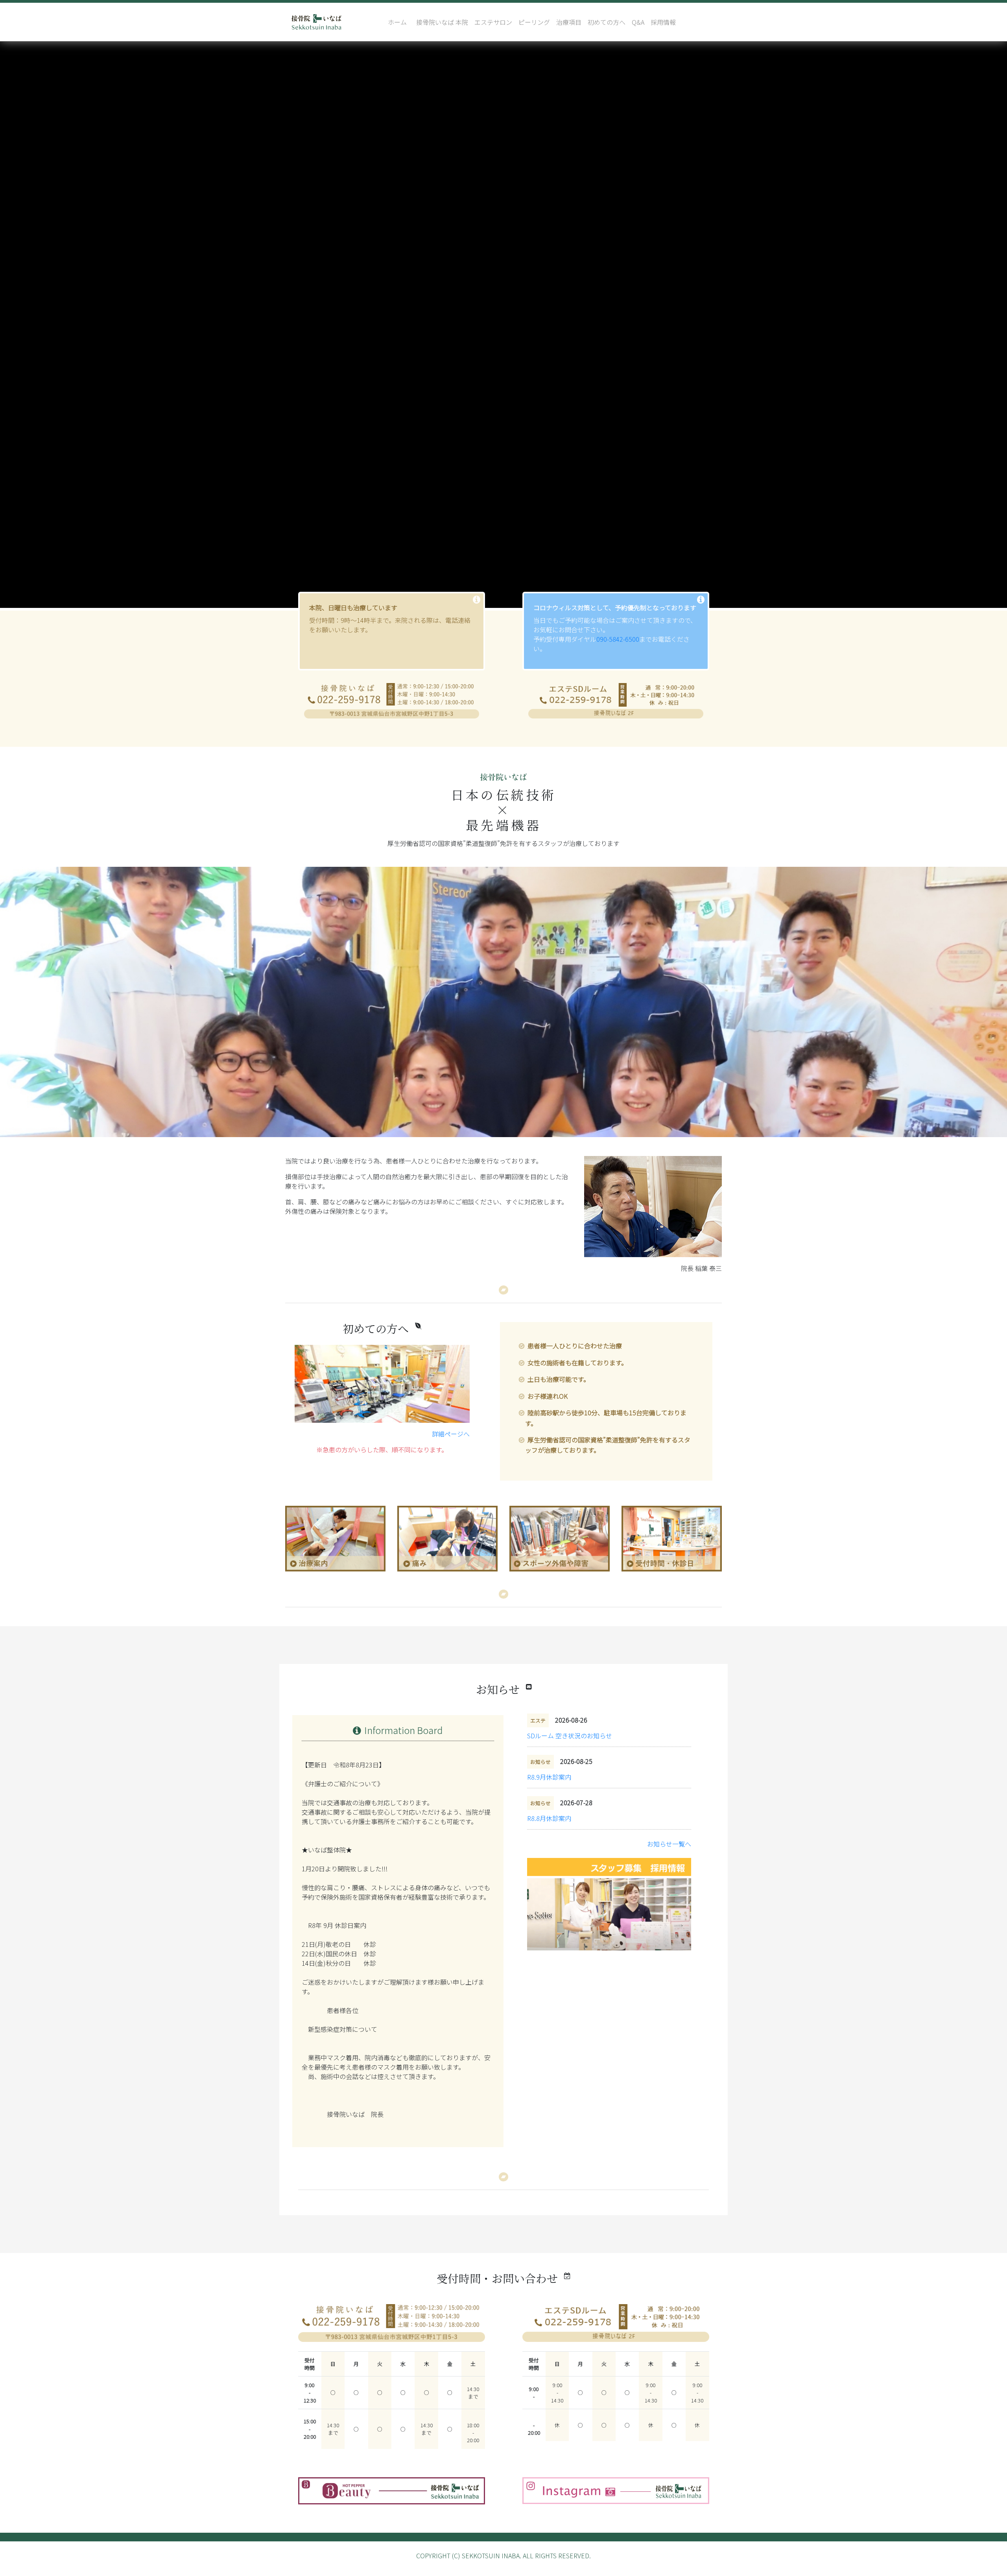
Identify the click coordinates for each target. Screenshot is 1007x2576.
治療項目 (569, 22)
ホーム (397, 22)
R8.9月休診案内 (549, 1777)
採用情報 (663, 22)
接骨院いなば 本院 (442, 22)
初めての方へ (607, 22)
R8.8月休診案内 (549, 1818)
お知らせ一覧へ (669, 1844)
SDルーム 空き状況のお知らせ (570, 1736)
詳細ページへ (451, 1434)
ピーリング (534, 22)
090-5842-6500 (618, 639)
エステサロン (493, 22)
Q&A (638, 22)
